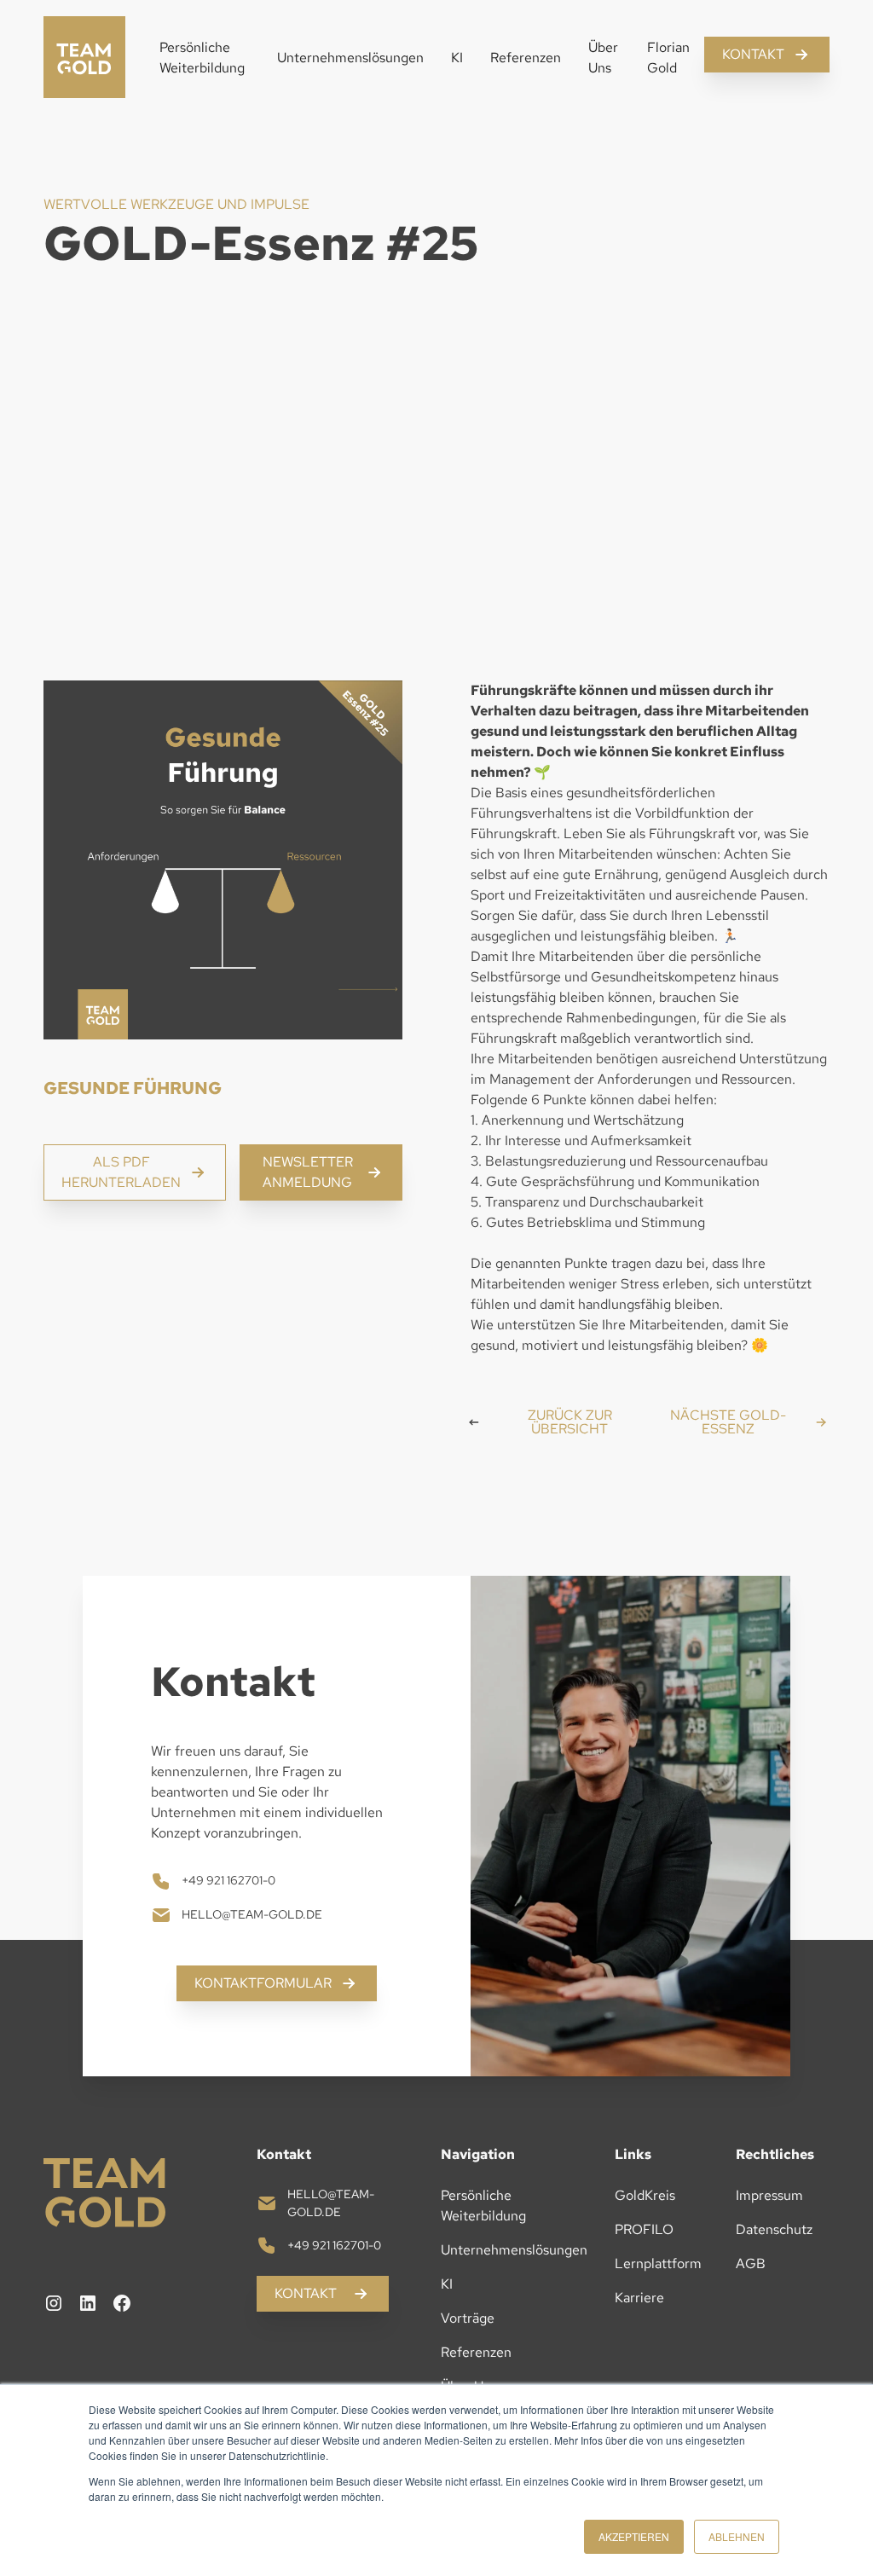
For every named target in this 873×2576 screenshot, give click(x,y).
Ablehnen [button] (737, 2536)
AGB (751, 2263)
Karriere (639, 2298)
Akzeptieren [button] (634, 2536)
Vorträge (468, 2318)
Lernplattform (658, 2263)
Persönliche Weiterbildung (202, 58)
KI (457, 58)
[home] (84, 58)
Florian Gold (668, 58)
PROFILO (644, 2229)
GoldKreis (645, 2195)
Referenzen (526, 58)
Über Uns (603, 58)
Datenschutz (774, 2229)
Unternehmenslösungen (350, 58)
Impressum (769, 2195)
